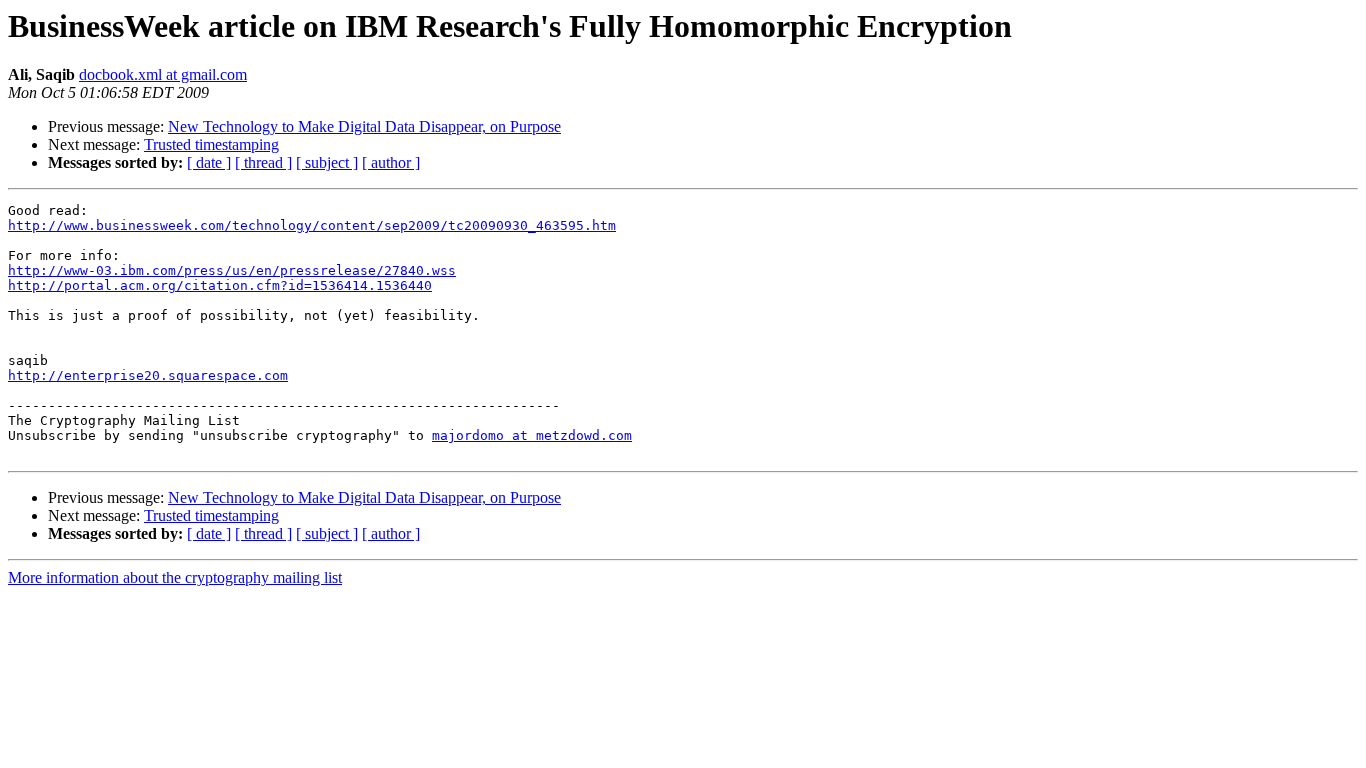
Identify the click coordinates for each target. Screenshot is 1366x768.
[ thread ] (263, 162)
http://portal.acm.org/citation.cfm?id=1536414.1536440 (220, 285)
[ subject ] (327, 162)
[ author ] (391, 162)
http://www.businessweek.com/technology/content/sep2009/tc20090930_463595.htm (312, 225)
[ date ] (209, 162)
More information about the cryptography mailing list (175, 577)
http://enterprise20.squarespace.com (148, 375)
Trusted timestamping (211, 144)
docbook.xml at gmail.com (163, 74)
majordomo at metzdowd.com (532, 435)
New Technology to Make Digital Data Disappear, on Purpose (364, 126)
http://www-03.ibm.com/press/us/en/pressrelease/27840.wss (232, 270)
